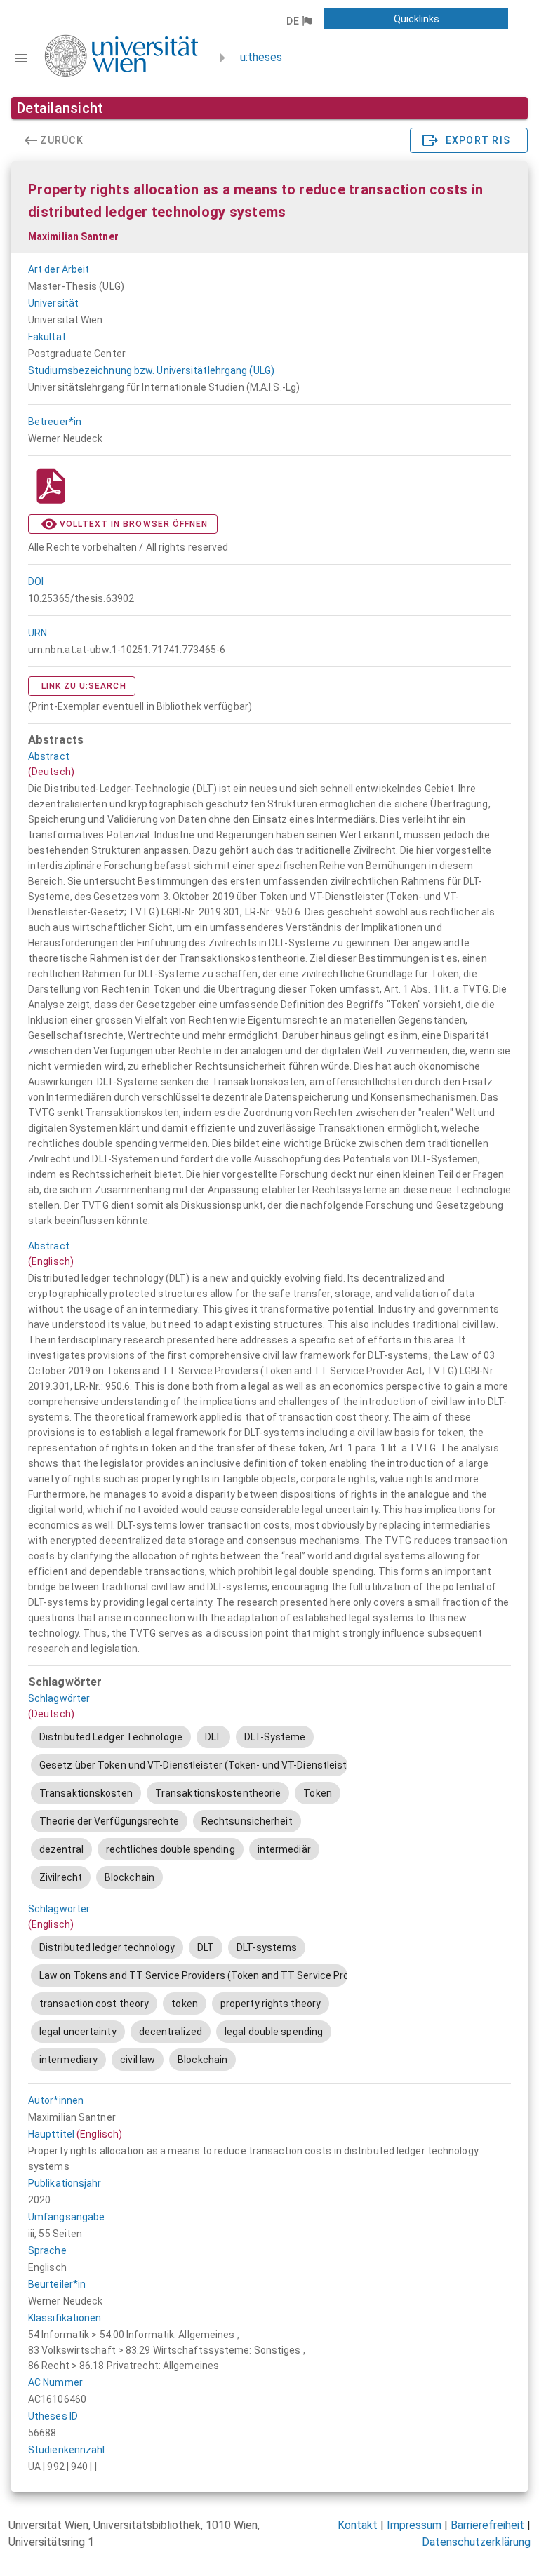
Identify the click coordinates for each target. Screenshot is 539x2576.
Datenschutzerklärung (476, 2542)
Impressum (414, 2525)
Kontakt (358, 2525)
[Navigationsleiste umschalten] (21, 58)
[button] (299, 21)
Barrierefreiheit (487, 2525)
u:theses (261, 57)
